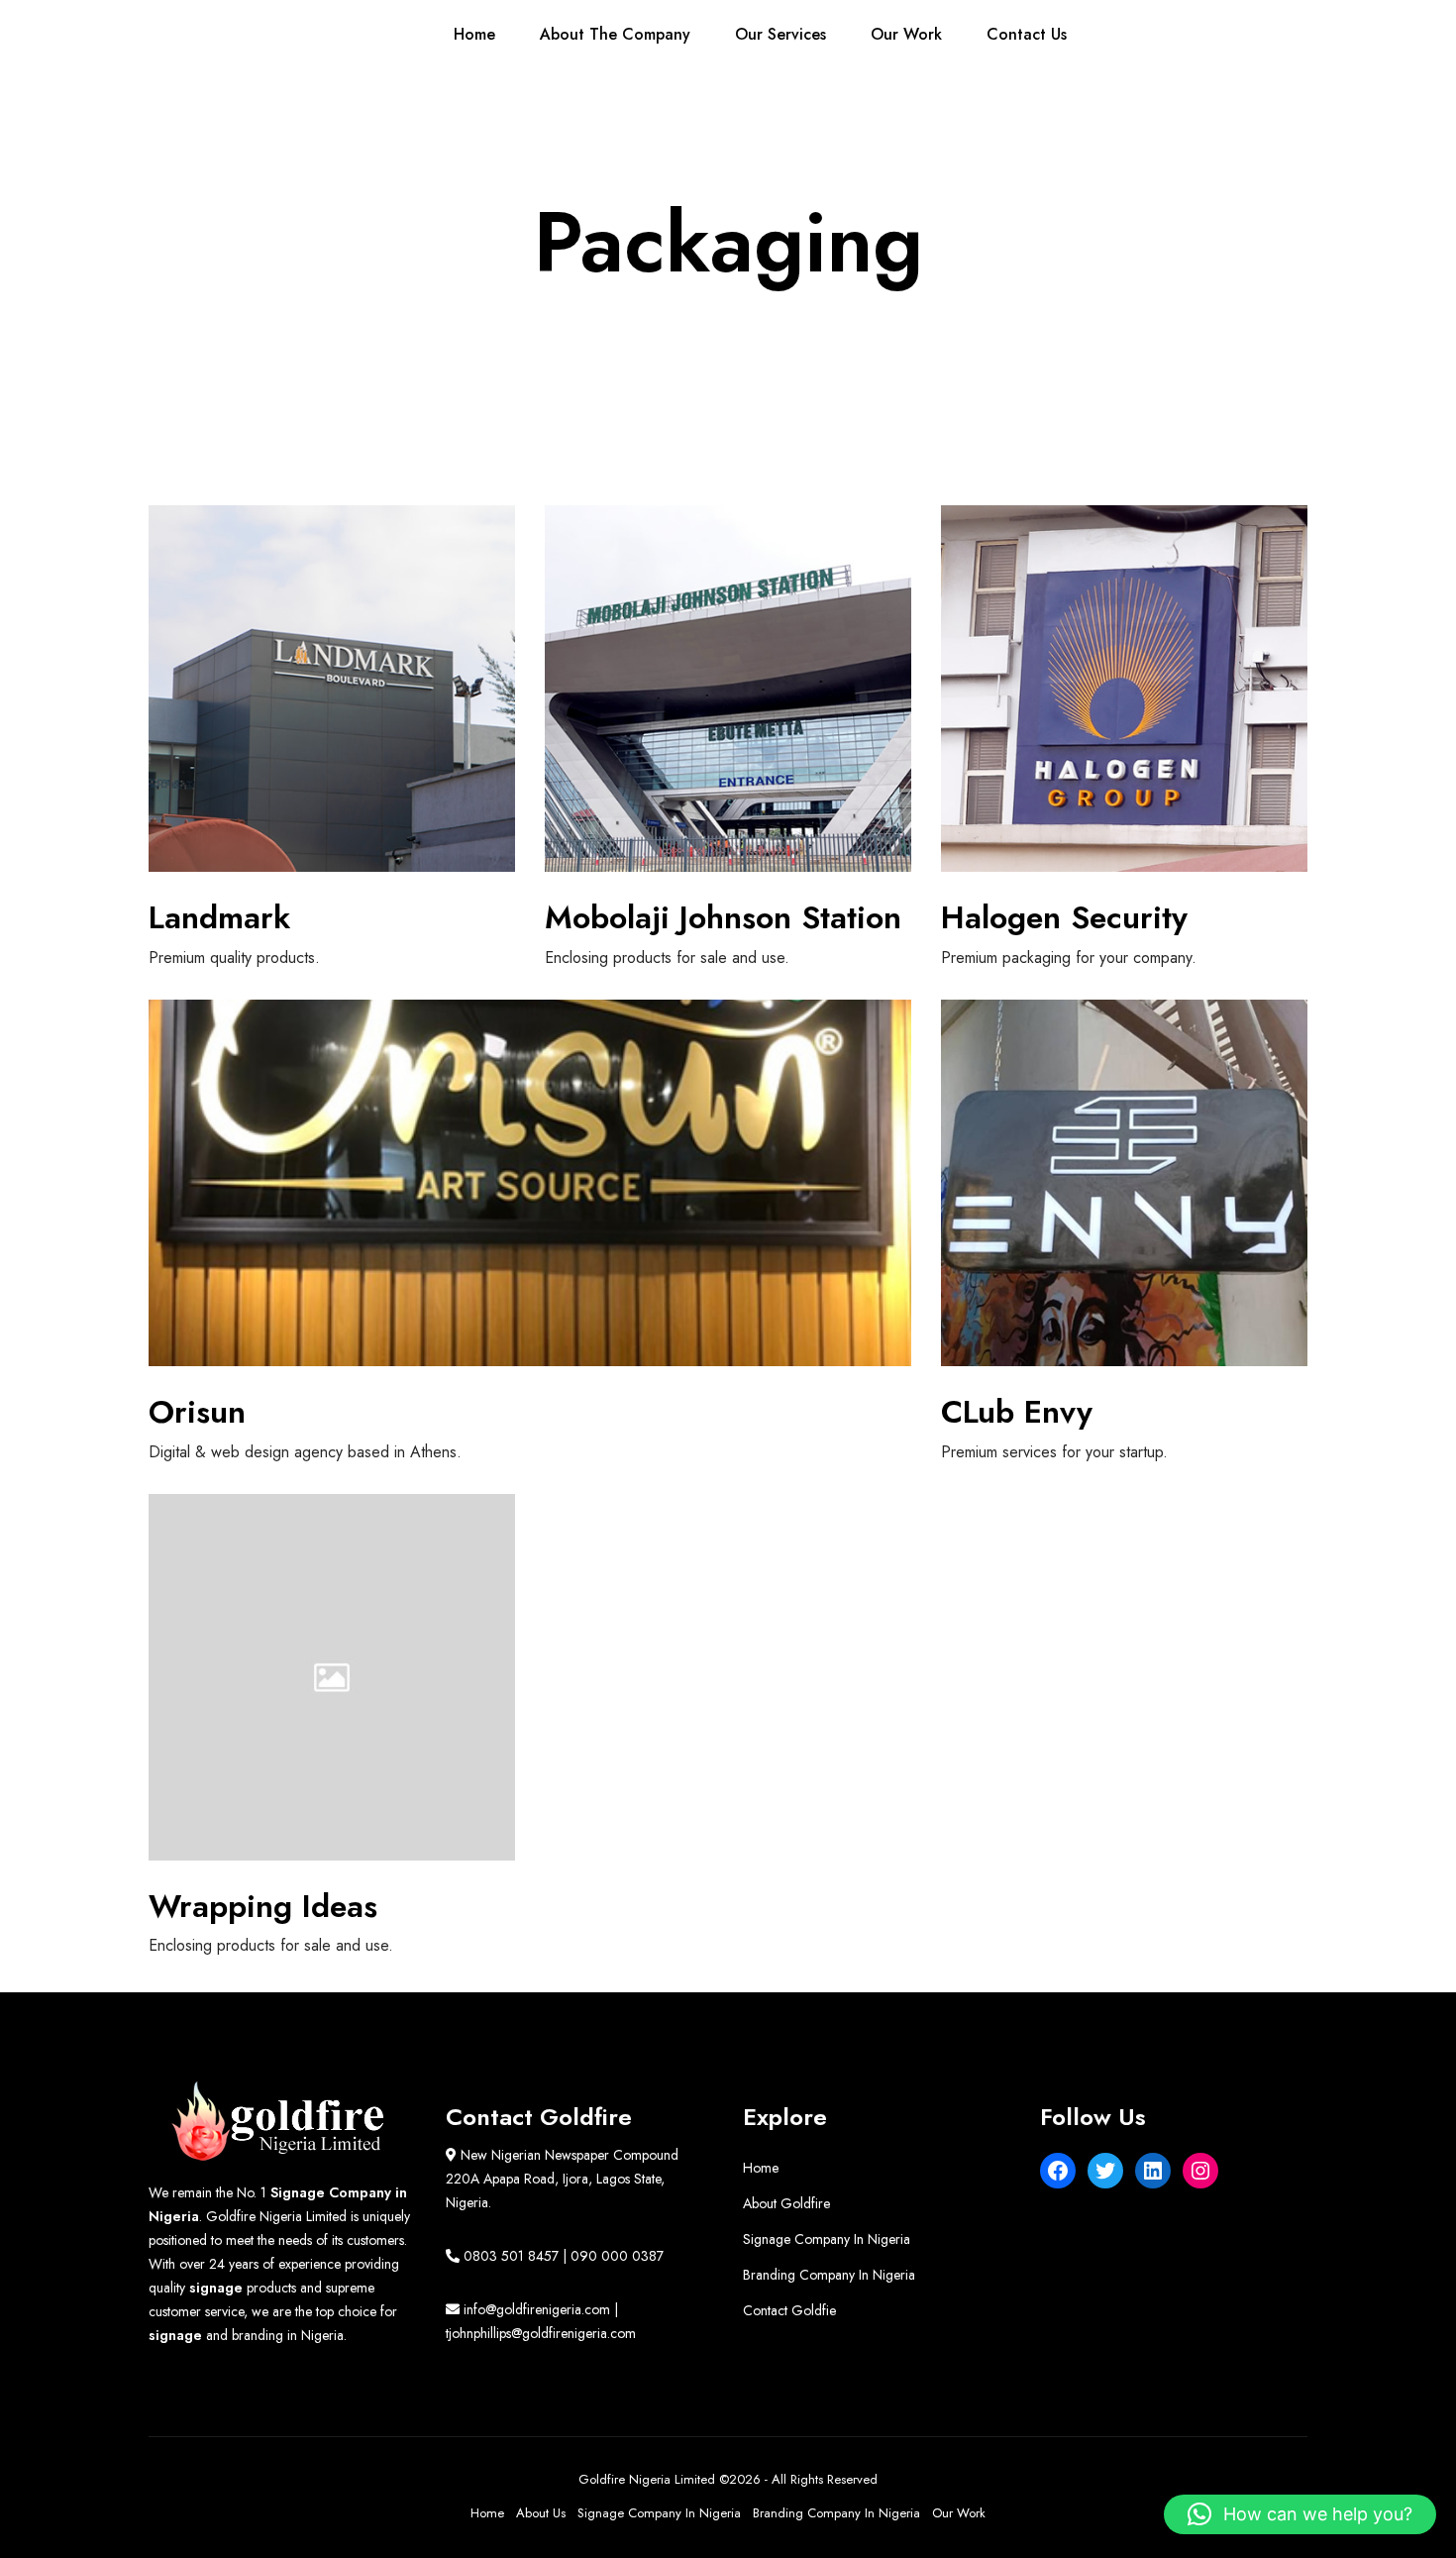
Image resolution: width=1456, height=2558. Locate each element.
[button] (1300, 2514)
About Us (541, 2513)
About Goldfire (786, 2203)
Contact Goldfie (789, 2310)
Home (761, 2168)
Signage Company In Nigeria (827, 2239)
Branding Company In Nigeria (829, 2275)
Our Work (959, 2513)
